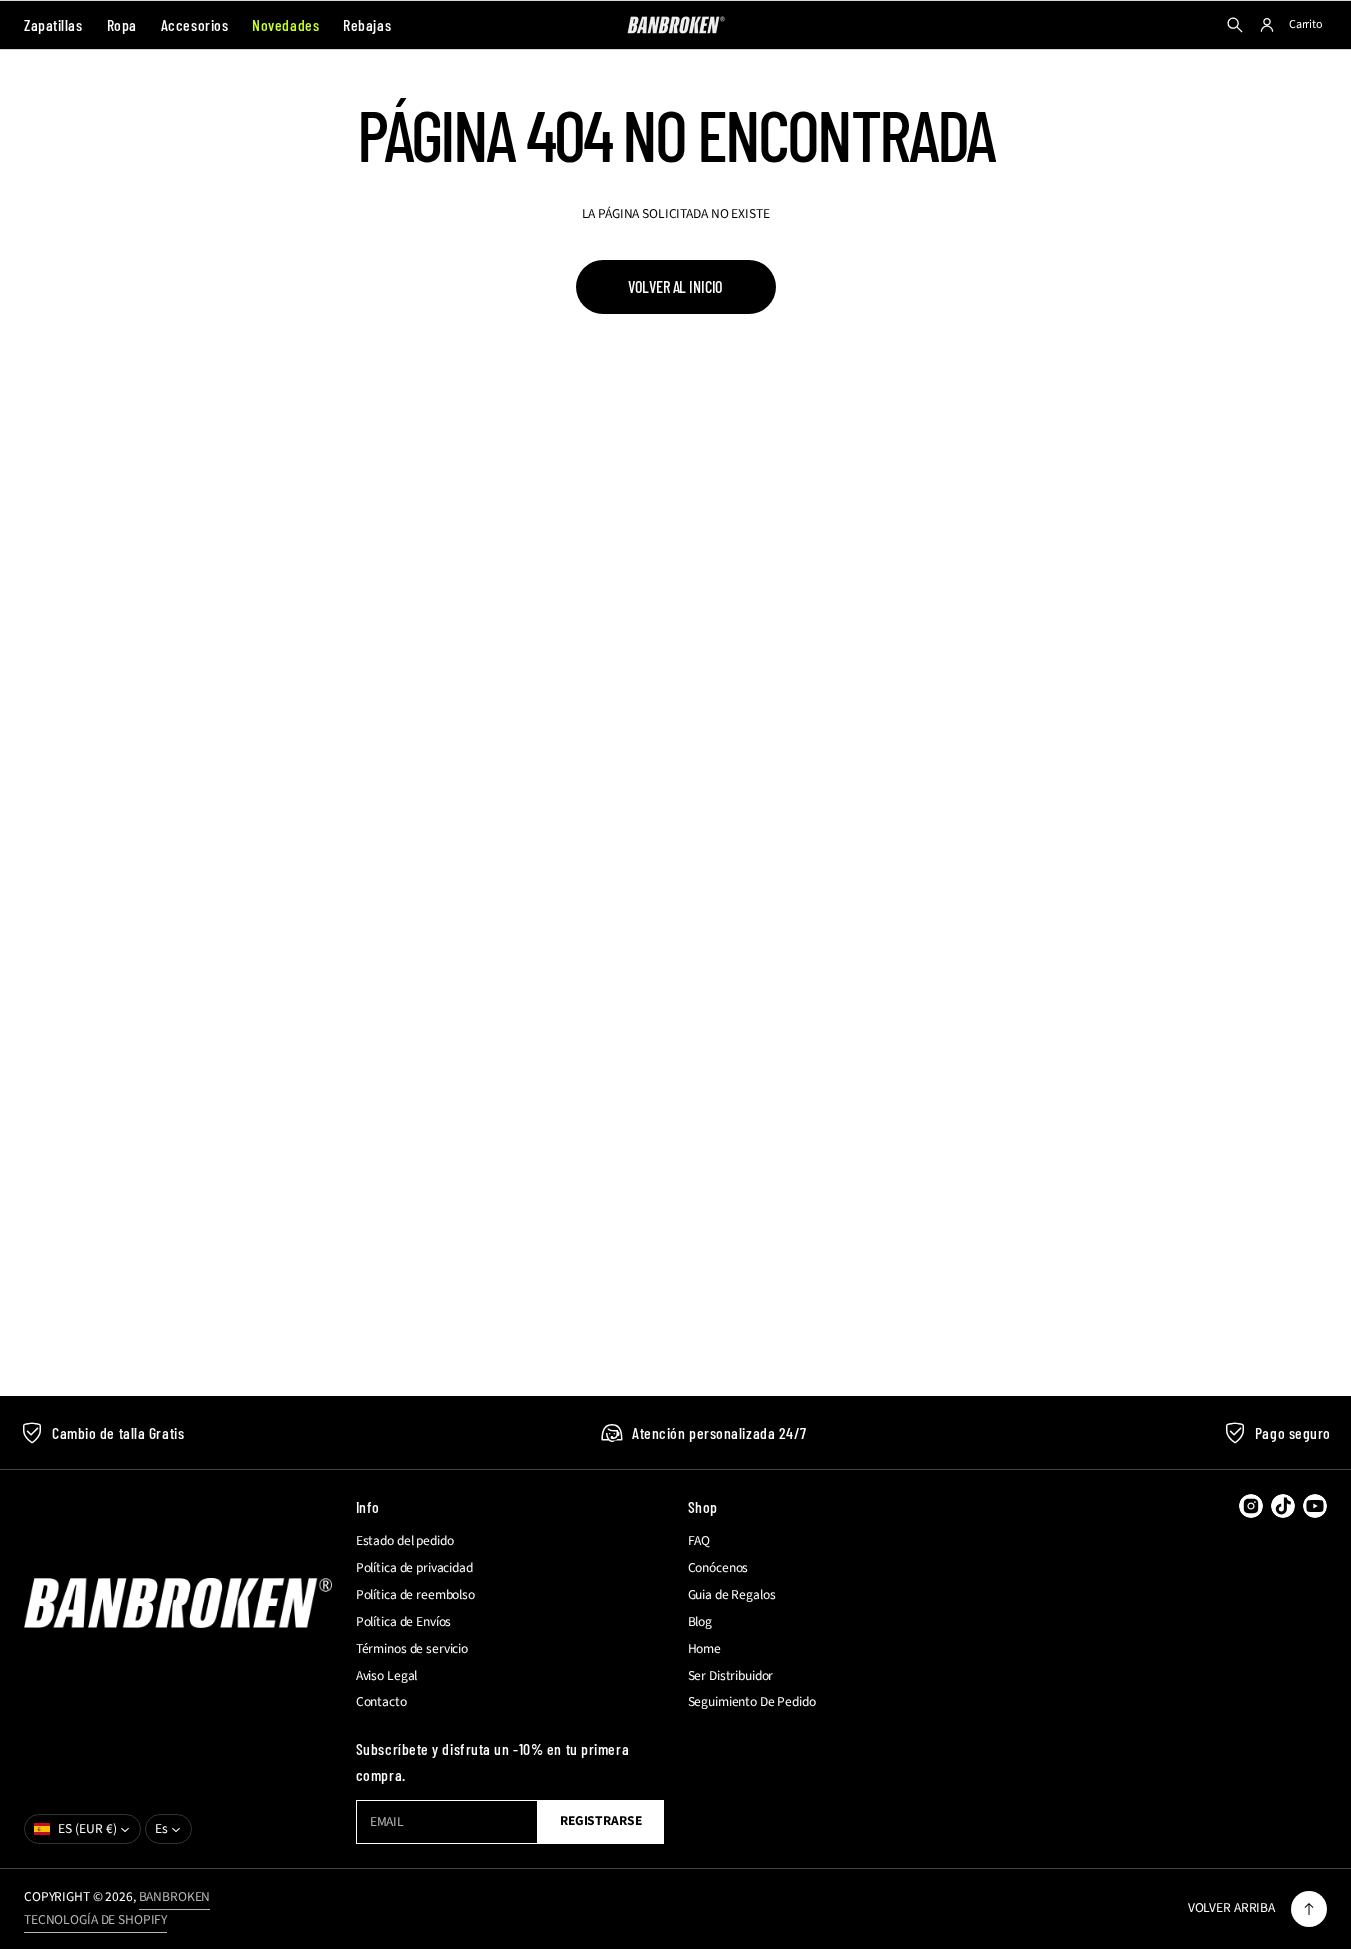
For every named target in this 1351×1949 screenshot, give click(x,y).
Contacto (381, 1702)
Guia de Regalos (732, 1595)
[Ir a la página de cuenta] (1267, 25)
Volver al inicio (675, 286)
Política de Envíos (404, 1622)
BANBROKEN (175, 1896)
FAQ (699, 1541)
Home (704, 1649)
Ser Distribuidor (731, 1676)
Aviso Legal (387, 1676)
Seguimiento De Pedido (752, 1702)
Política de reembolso (415, 1595)
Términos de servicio (412, 1649)
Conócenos (718, 1568)
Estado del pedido (405, 1541)
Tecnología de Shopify (95, 1919)
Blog (700, 1622)
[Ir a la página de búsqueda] (1235, 25)
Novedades (285, 24)
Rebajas (367, 24)
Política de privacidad (414, 1568)
